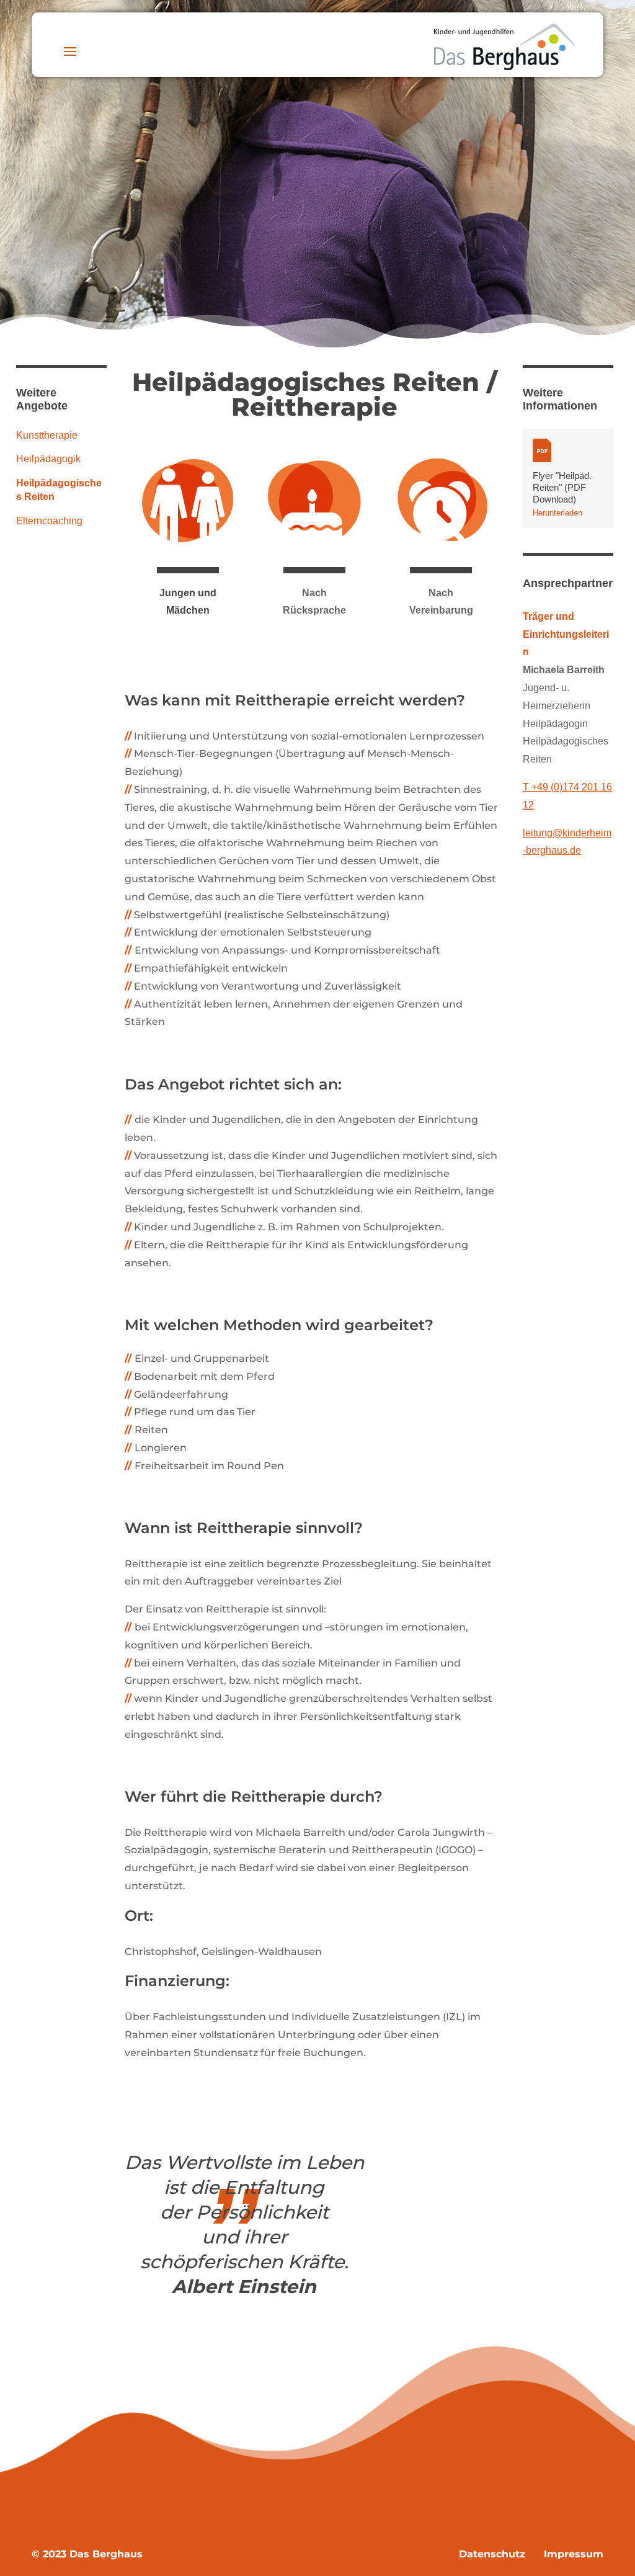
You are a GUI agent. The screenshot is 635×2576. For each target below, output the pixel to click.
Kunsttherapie (47, 435)
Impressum (572, 2554)
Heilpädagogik (48, 459)
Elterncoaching (49, 521)
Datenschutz (492, 2554)
